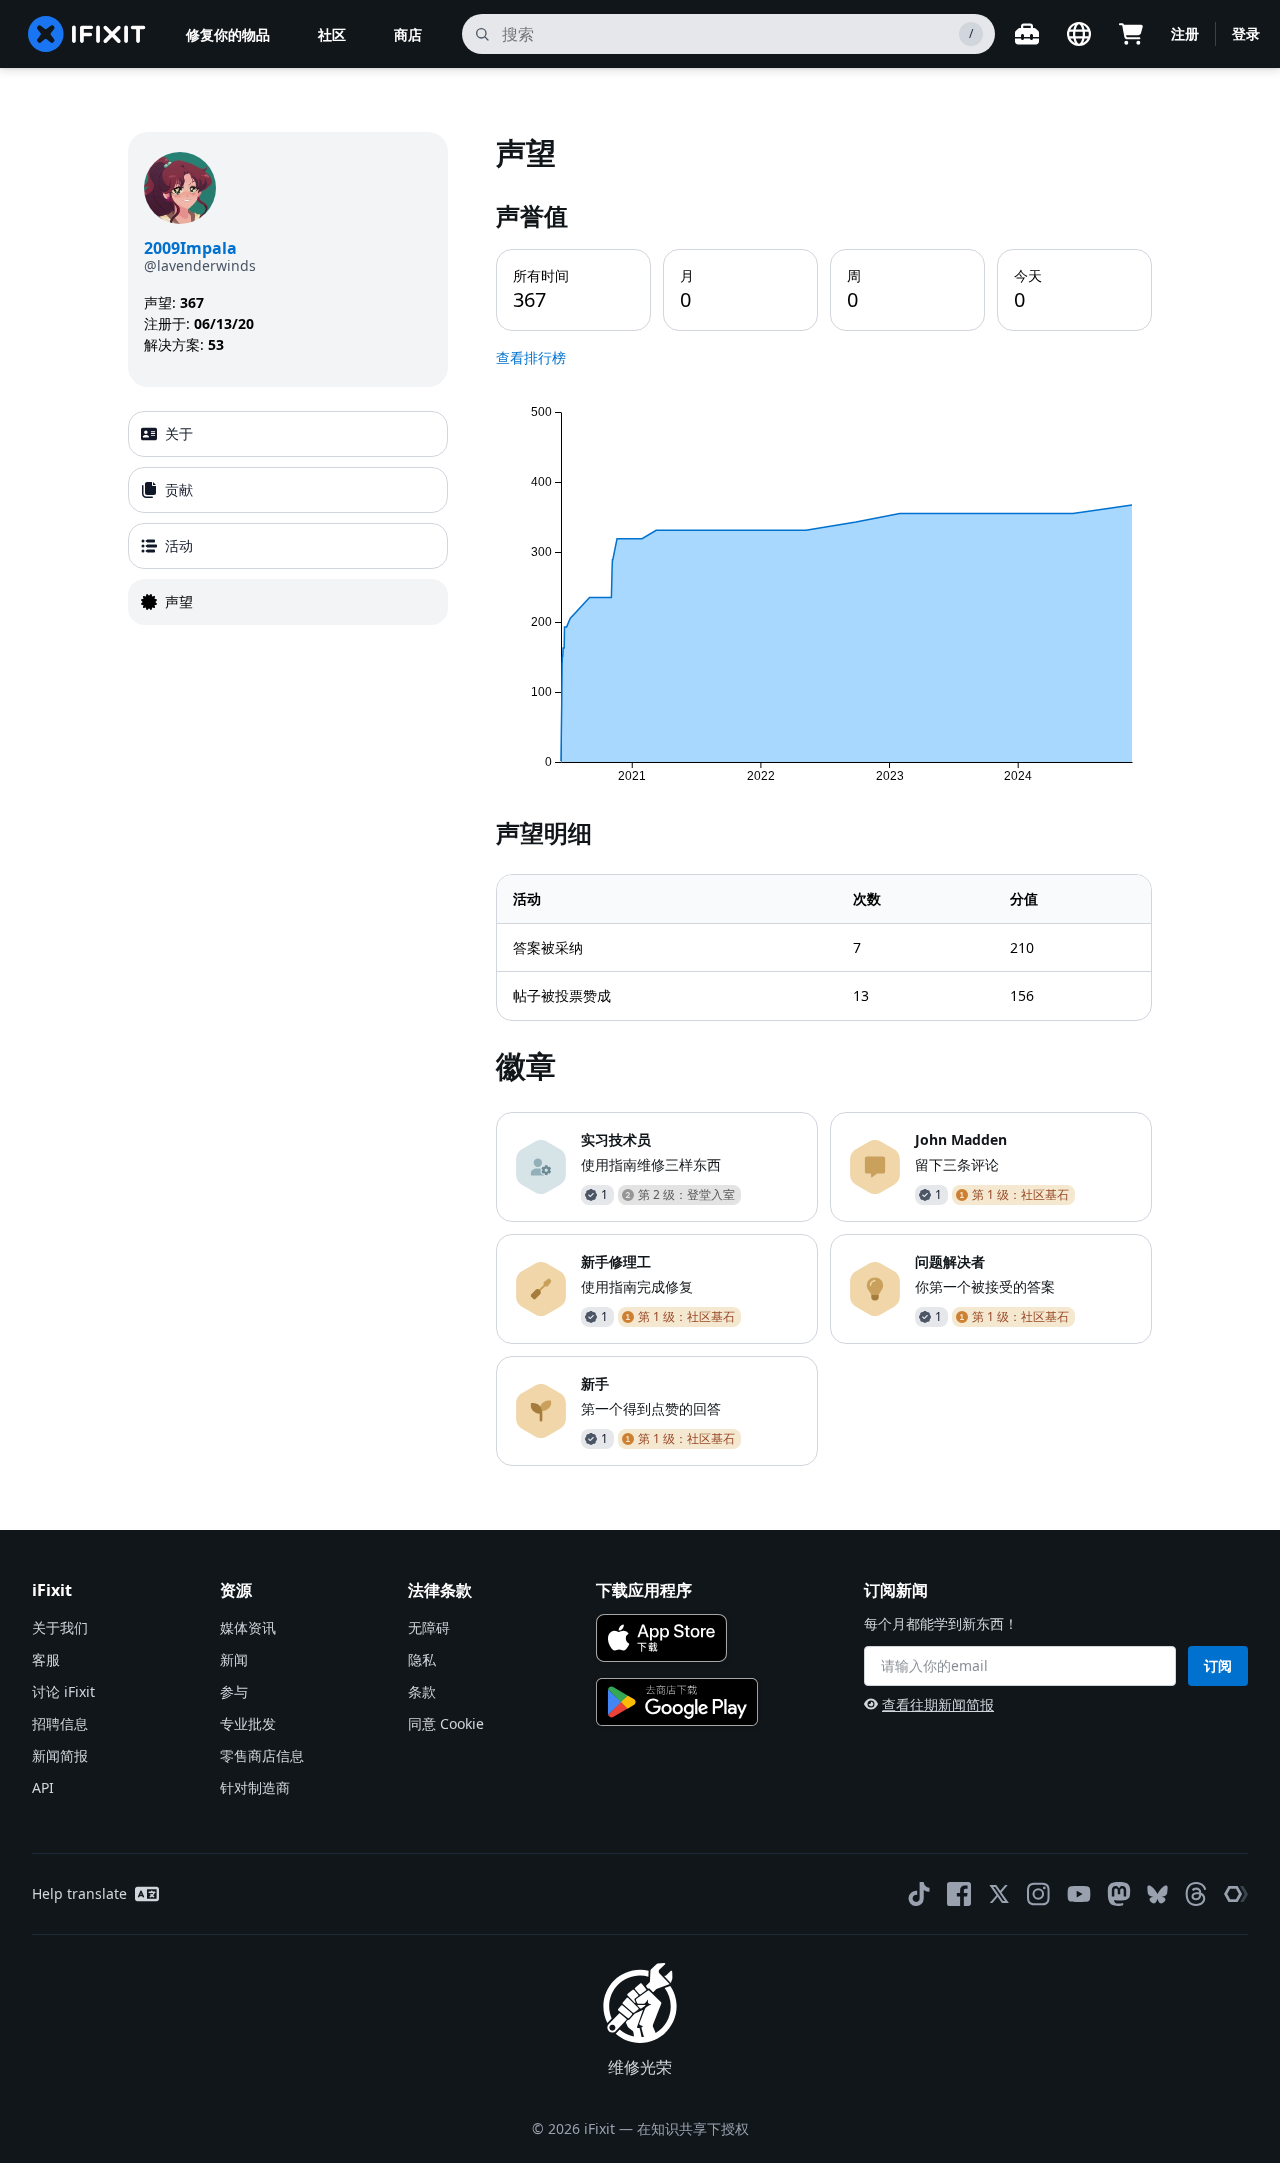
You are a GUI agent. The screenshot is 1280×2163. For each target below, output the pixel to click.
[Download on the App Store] (661, 1638)
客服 (46, 1659)
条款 (422, 1691)
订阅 (1218, 1665)
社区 (332, 34)
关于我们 (60, 1627)
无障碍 (429, 1627)
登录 (1246, 33)
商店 (408, 34)
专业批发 (248, 1723)
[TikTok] (919, 1894)
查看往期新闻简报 (938, 1704)
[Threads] (1196, 1894)
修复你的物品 (228, 34)
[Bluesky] (1157, 1894)
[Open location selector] (1079, 34)
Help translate (79, 1893)
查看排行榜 (531, 357)
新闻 (234, 1659)
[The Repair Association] (1236, 1894)
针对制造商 (255, 1787)
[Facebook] (959, 1894)
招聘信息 (60, 1723)
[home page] (87, 34)
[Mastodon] (1119, 1894)
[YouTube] (1079, 1894)
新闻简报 (60, 1755)
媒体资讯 (248, 1627)
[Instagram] (1039, 1894)
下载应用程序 (644, 1590)
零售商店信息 (262, 1755)
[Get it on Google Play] (677, 1702)
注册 (1185, 33)
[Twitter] (999, 1894)
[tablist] (288, 518)
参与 (234, 1691)
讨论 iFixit (63, 1691)
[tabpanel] (824, 798)
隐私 (422, 1659)
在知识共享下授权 (693, 2128)
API (43, 1787)
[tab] (288, 434)
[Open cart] (1131, 34)
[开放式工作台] (1027, 34)
